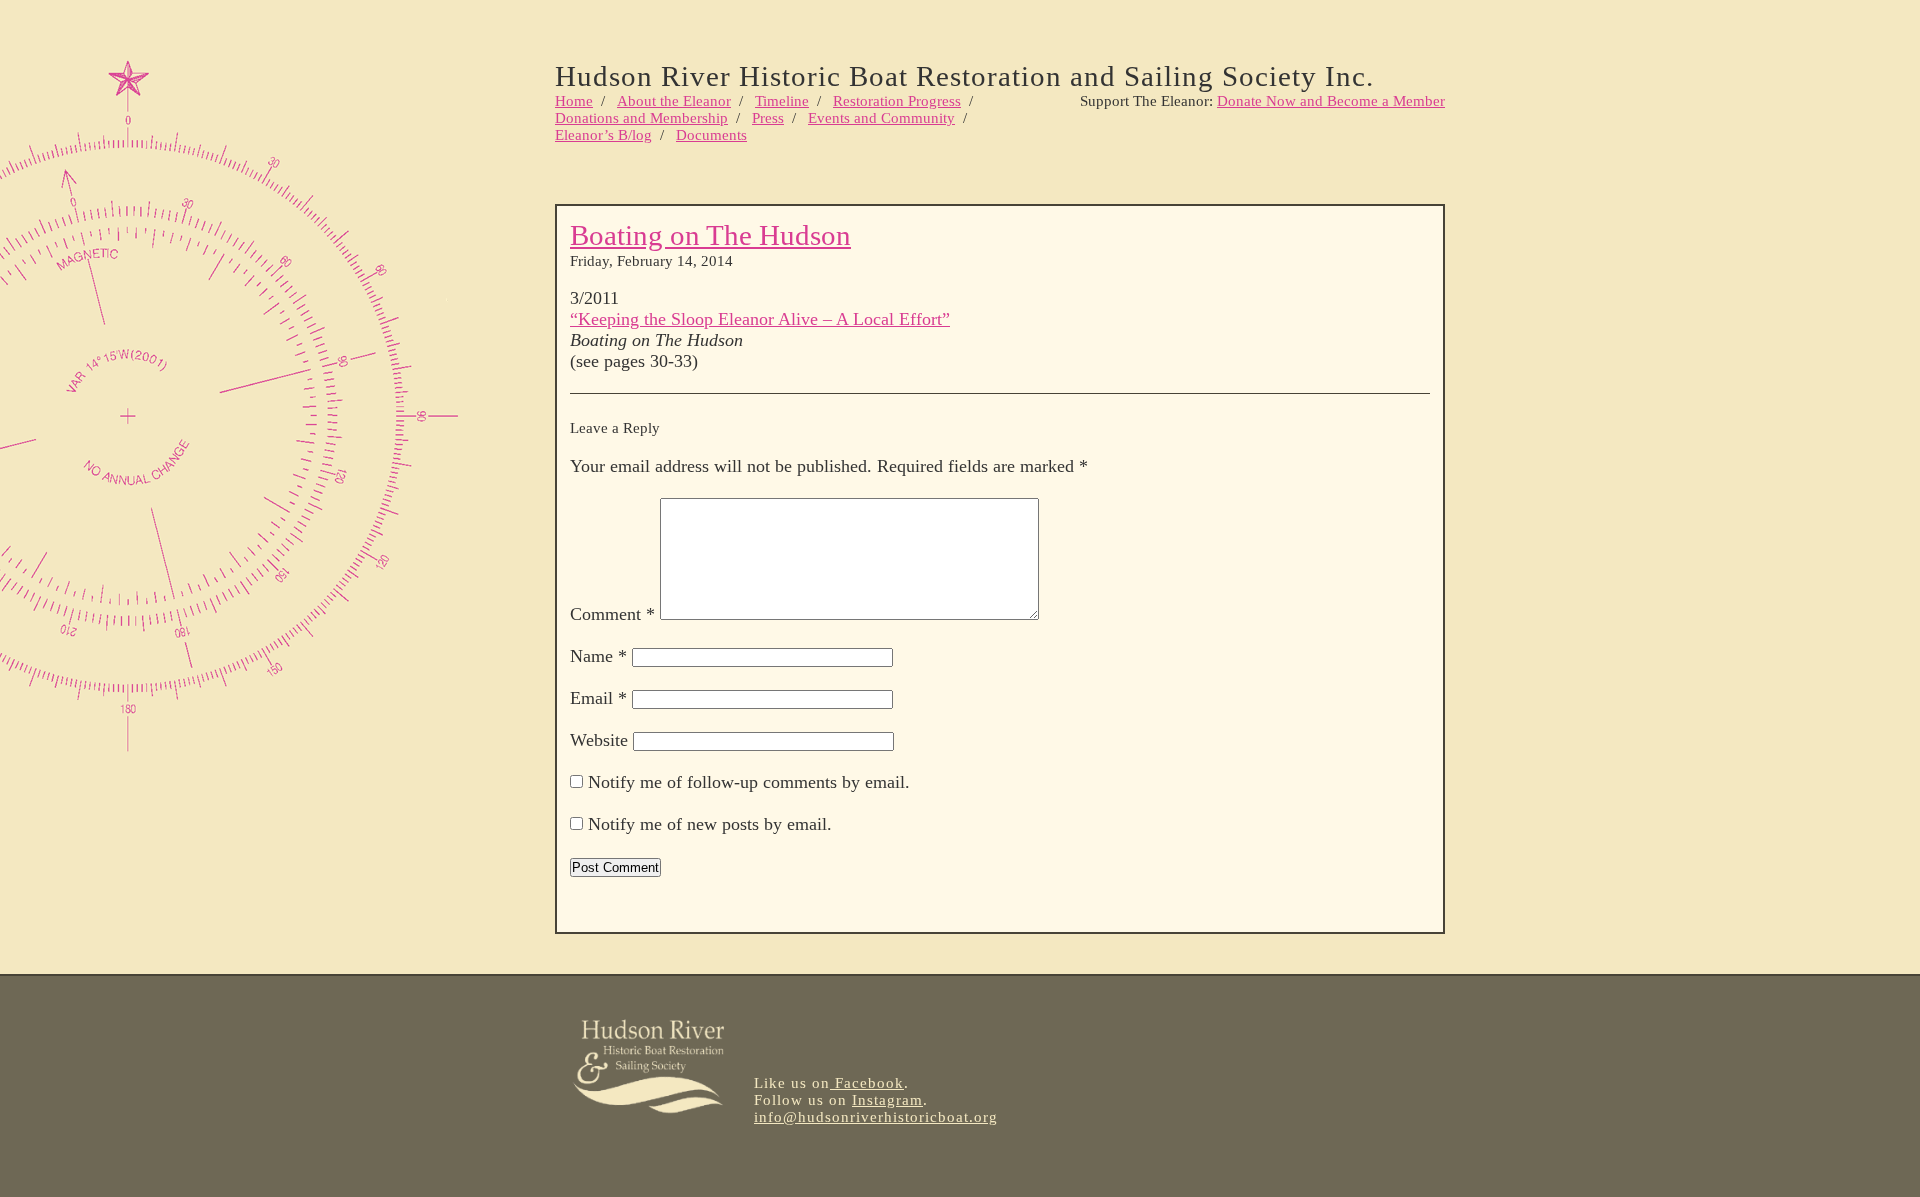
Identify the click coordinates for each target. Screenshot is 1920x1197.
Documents (711, 135)
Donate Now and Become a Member (1331, 101)
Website (599, 740)
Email (598, 698)
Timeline (782, 101)
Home (574, 101)
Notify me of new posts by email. (710, 824)
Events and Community (881, 118)
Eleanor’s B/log (603, 135)
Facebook (867, 1083)
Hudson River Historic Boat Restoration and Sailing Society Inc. (964, 76)
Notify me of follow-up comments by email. (749, 782)
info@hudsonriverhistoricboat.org (876, 1117)
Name (598, 656)
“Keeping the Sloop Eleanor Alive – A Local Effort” (760, 319)
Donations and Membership (641, 118)
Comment (612, 614)
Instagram (887, 1100)
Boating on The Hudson (710, 235)
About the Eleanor (674, 101)
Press (768, 118)
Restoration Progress (897, 101)
